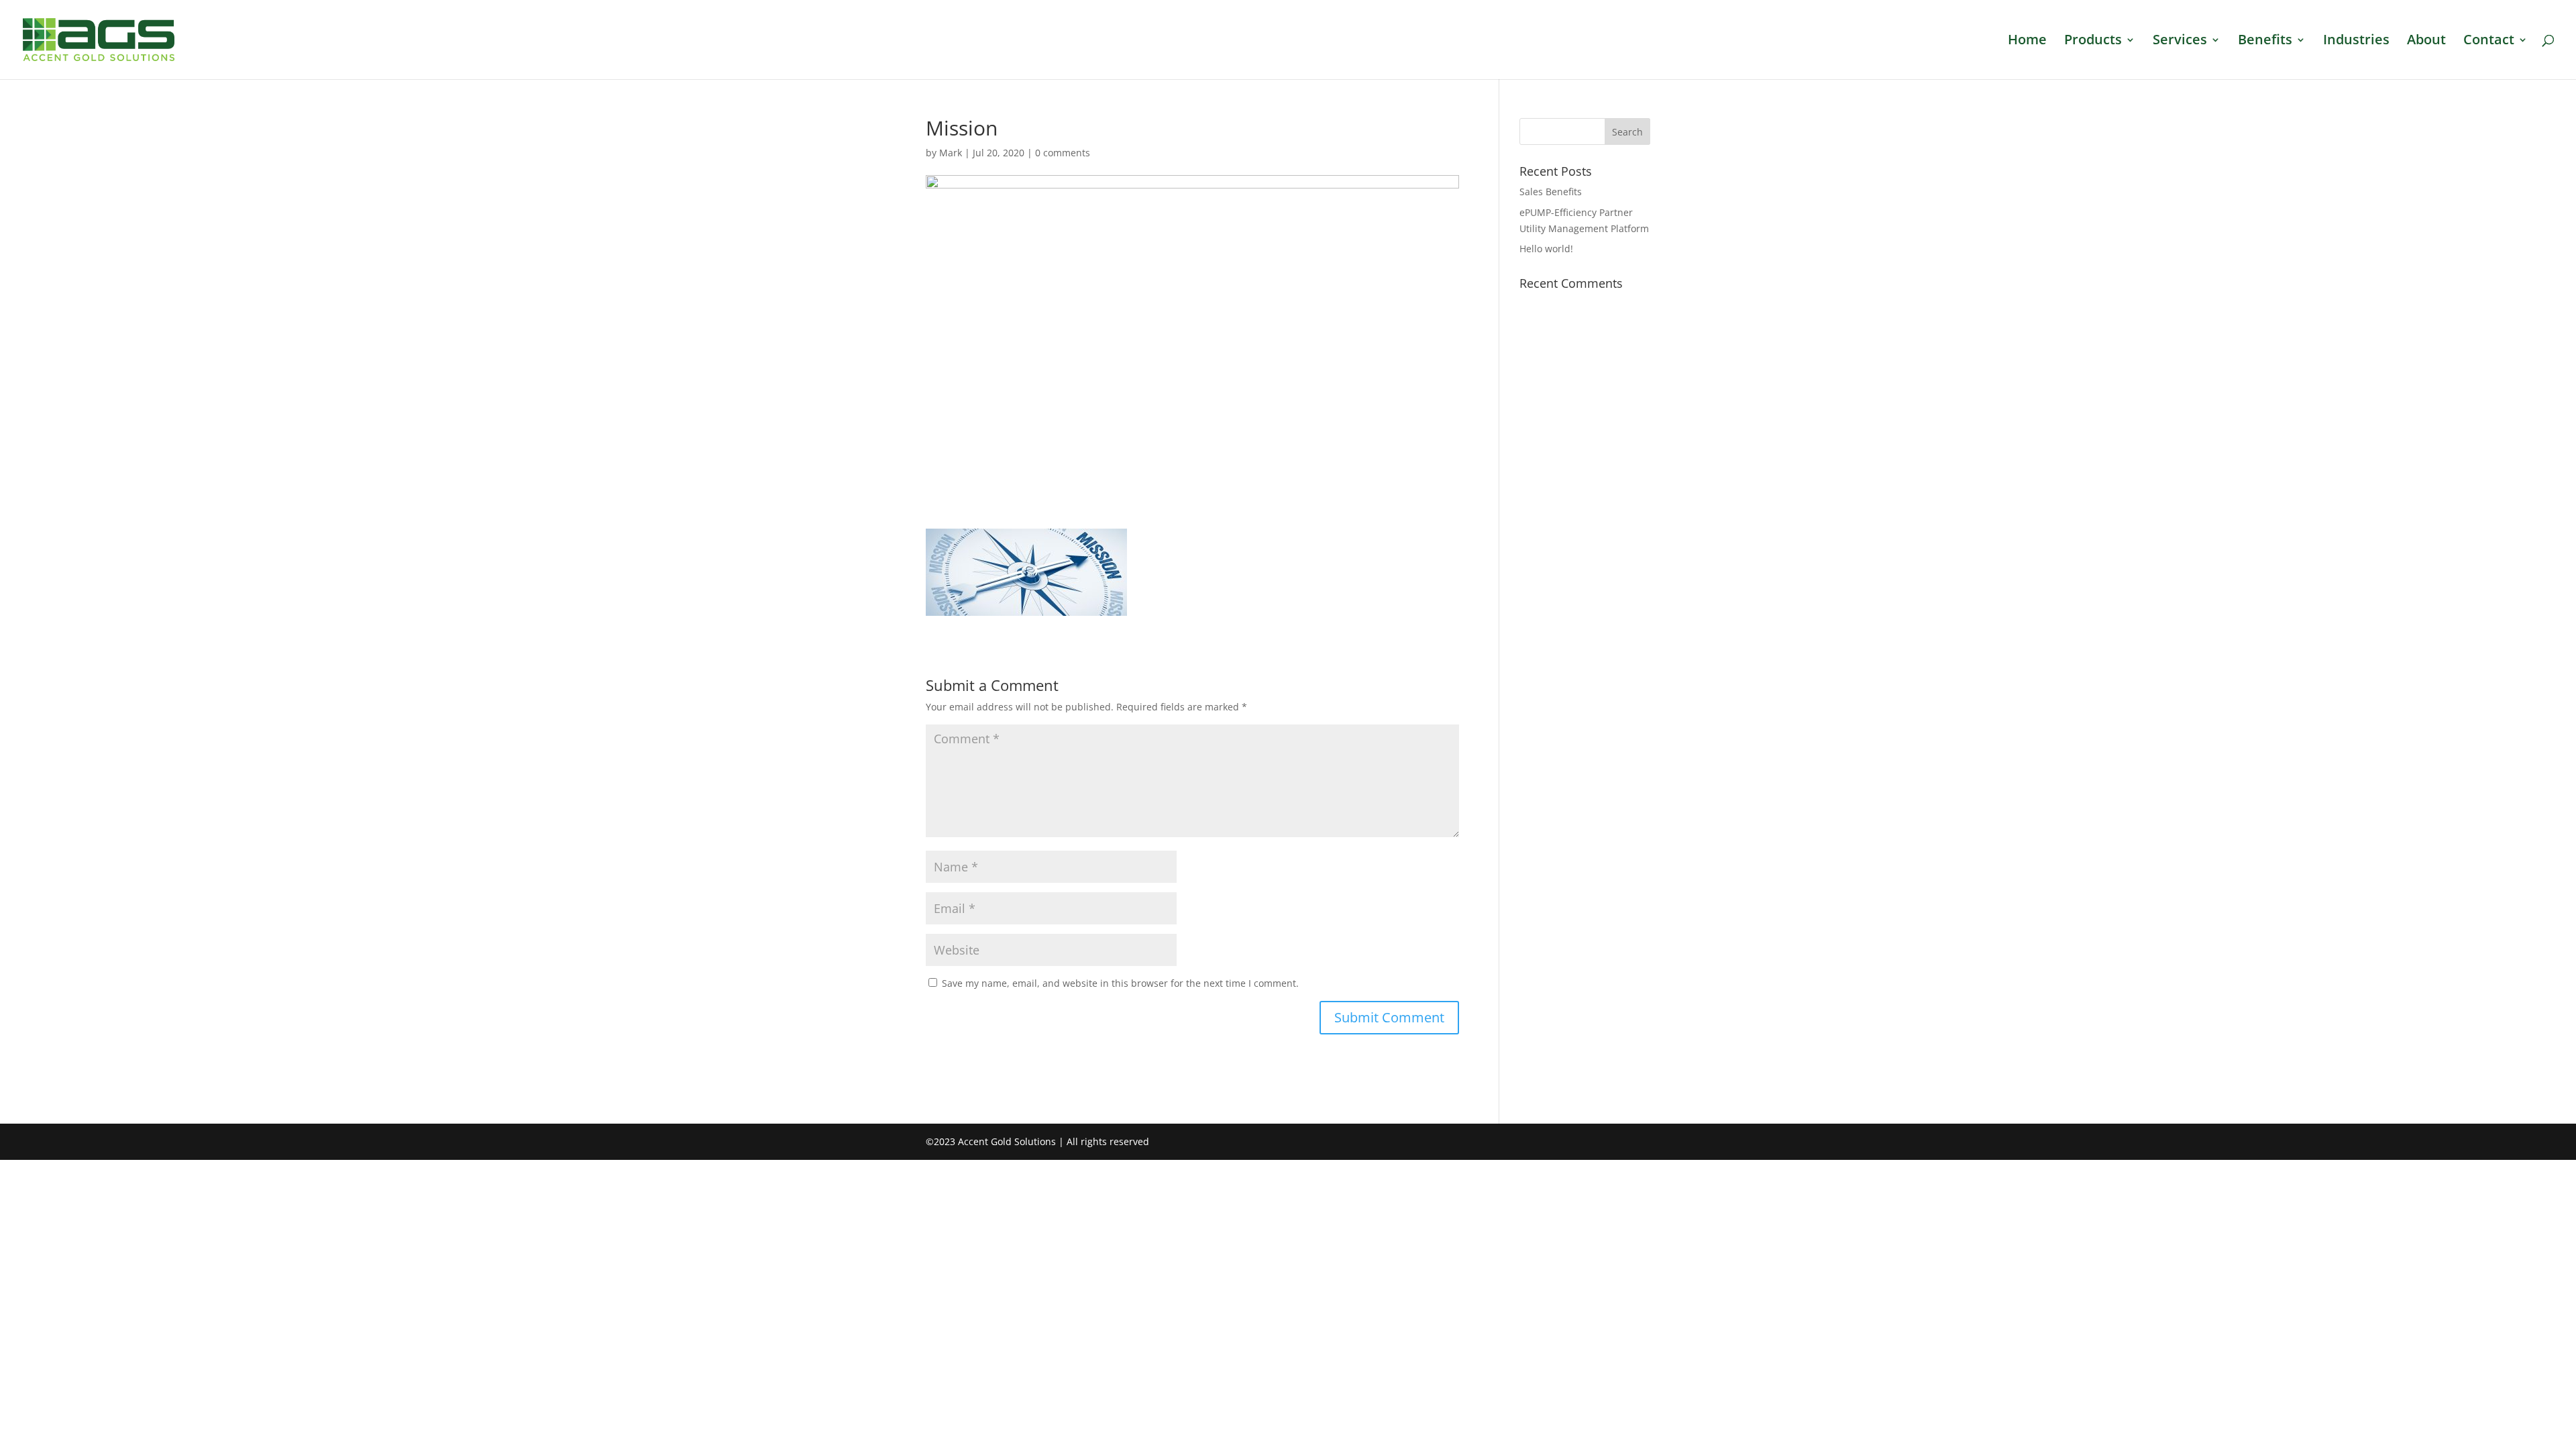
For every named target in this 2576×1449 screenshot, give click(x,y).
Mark (951, 153)
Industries (2356, 42)
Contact (2489, 42)
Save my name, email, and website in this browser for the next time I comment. (1120, 983)
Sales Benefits (1551, 192)
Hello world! (1546, 249)
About (2426, 42)
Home (2027, 42)
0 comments (1063, 153)
